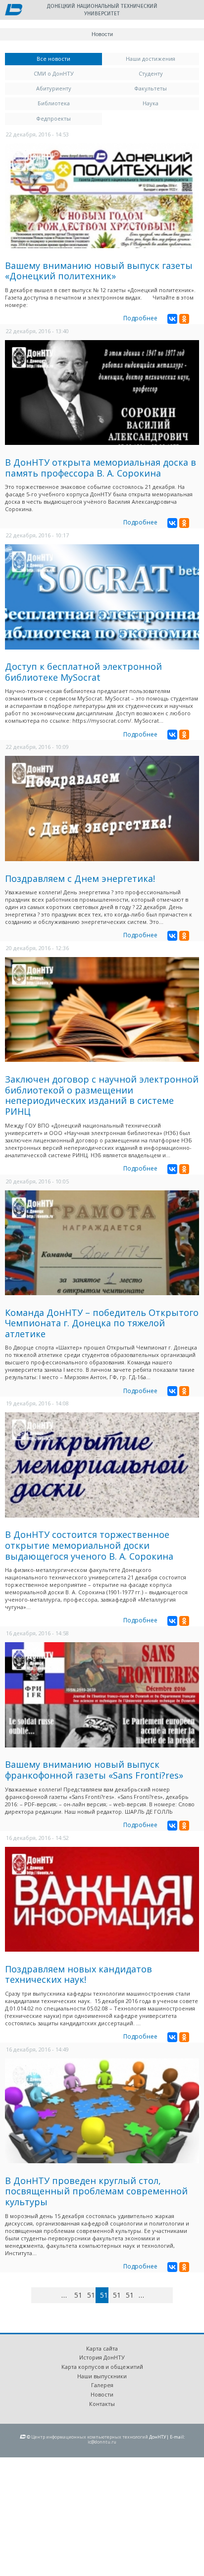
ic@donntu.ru (102, 2442)
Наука (151, 103)
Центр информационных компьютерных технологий (90, 2437)
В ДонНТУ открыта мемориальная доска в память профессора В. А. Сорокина (101, 468)
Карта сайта (102, 2348)
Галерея (102, 2385)
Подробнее (140, 318)
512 (91, 2295)
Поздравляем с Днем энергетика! (80, 878)
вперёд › (156, 2297)
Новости (102, 2394)
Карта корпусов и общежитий (102, 2367)
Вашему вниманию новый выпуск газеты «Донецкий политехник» (99, 271)
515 (130, 2295)
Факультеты (151, 88)
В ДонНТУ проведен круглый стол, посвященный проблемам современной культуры (96, 2191)
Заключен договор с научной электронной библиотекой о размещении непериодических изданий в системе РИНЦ (102, 1095)
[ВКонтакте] (172, 319)
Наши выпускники (102, 2376)
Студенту (151, 73)
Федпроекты (53, 118)
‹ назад (53, 2297)
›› (171, 2295)
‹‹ (43, 2295)
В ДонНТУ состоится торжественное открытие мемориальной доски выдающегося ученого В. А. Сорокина (89, 1545)
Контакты (102, 2404)
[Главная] (14, 10)
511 (78, 2295)
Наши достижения (151, 59)
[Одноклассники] (184, 319)
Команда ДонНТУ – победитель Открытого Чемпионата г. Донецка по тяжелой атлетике (102, 1323)
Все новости (69, 59)
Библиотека (54, 103)
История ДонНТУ (102, 2357)
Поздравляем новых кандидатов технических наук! (78, 1974)
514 (117, 2295)
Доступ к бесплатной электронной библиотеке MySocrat (83, 672)
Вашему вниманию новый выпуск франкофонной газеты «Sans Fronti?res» (94, 1770)
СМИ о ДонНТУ (54, 73)
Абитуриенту (54, 88)
